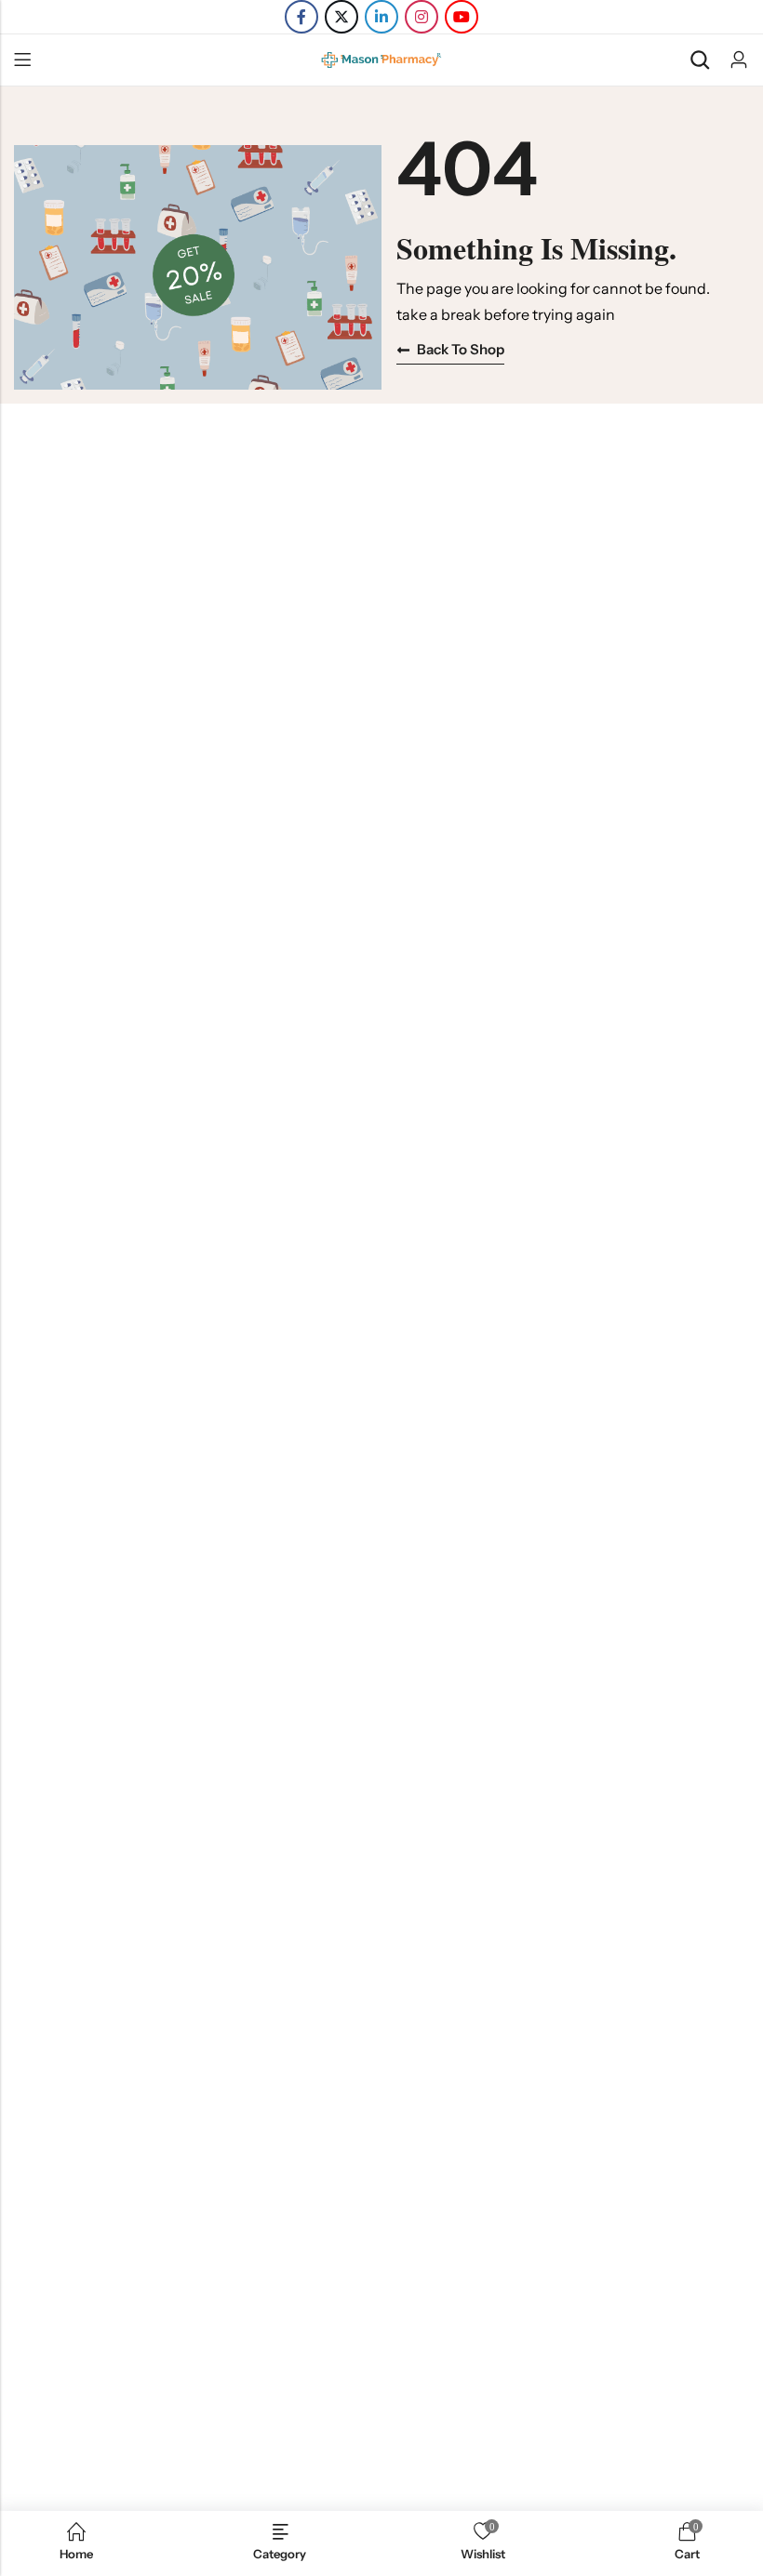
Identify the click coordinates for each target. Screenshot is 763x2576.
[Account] (739, 60)
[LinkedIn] (381, 17)
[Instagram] (422, 17)
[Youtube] (462, 17)
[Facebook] (301, 17)
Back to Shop (461, 349)
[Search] (700, 60)
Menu (22, 60)
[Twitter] (341, 17)
